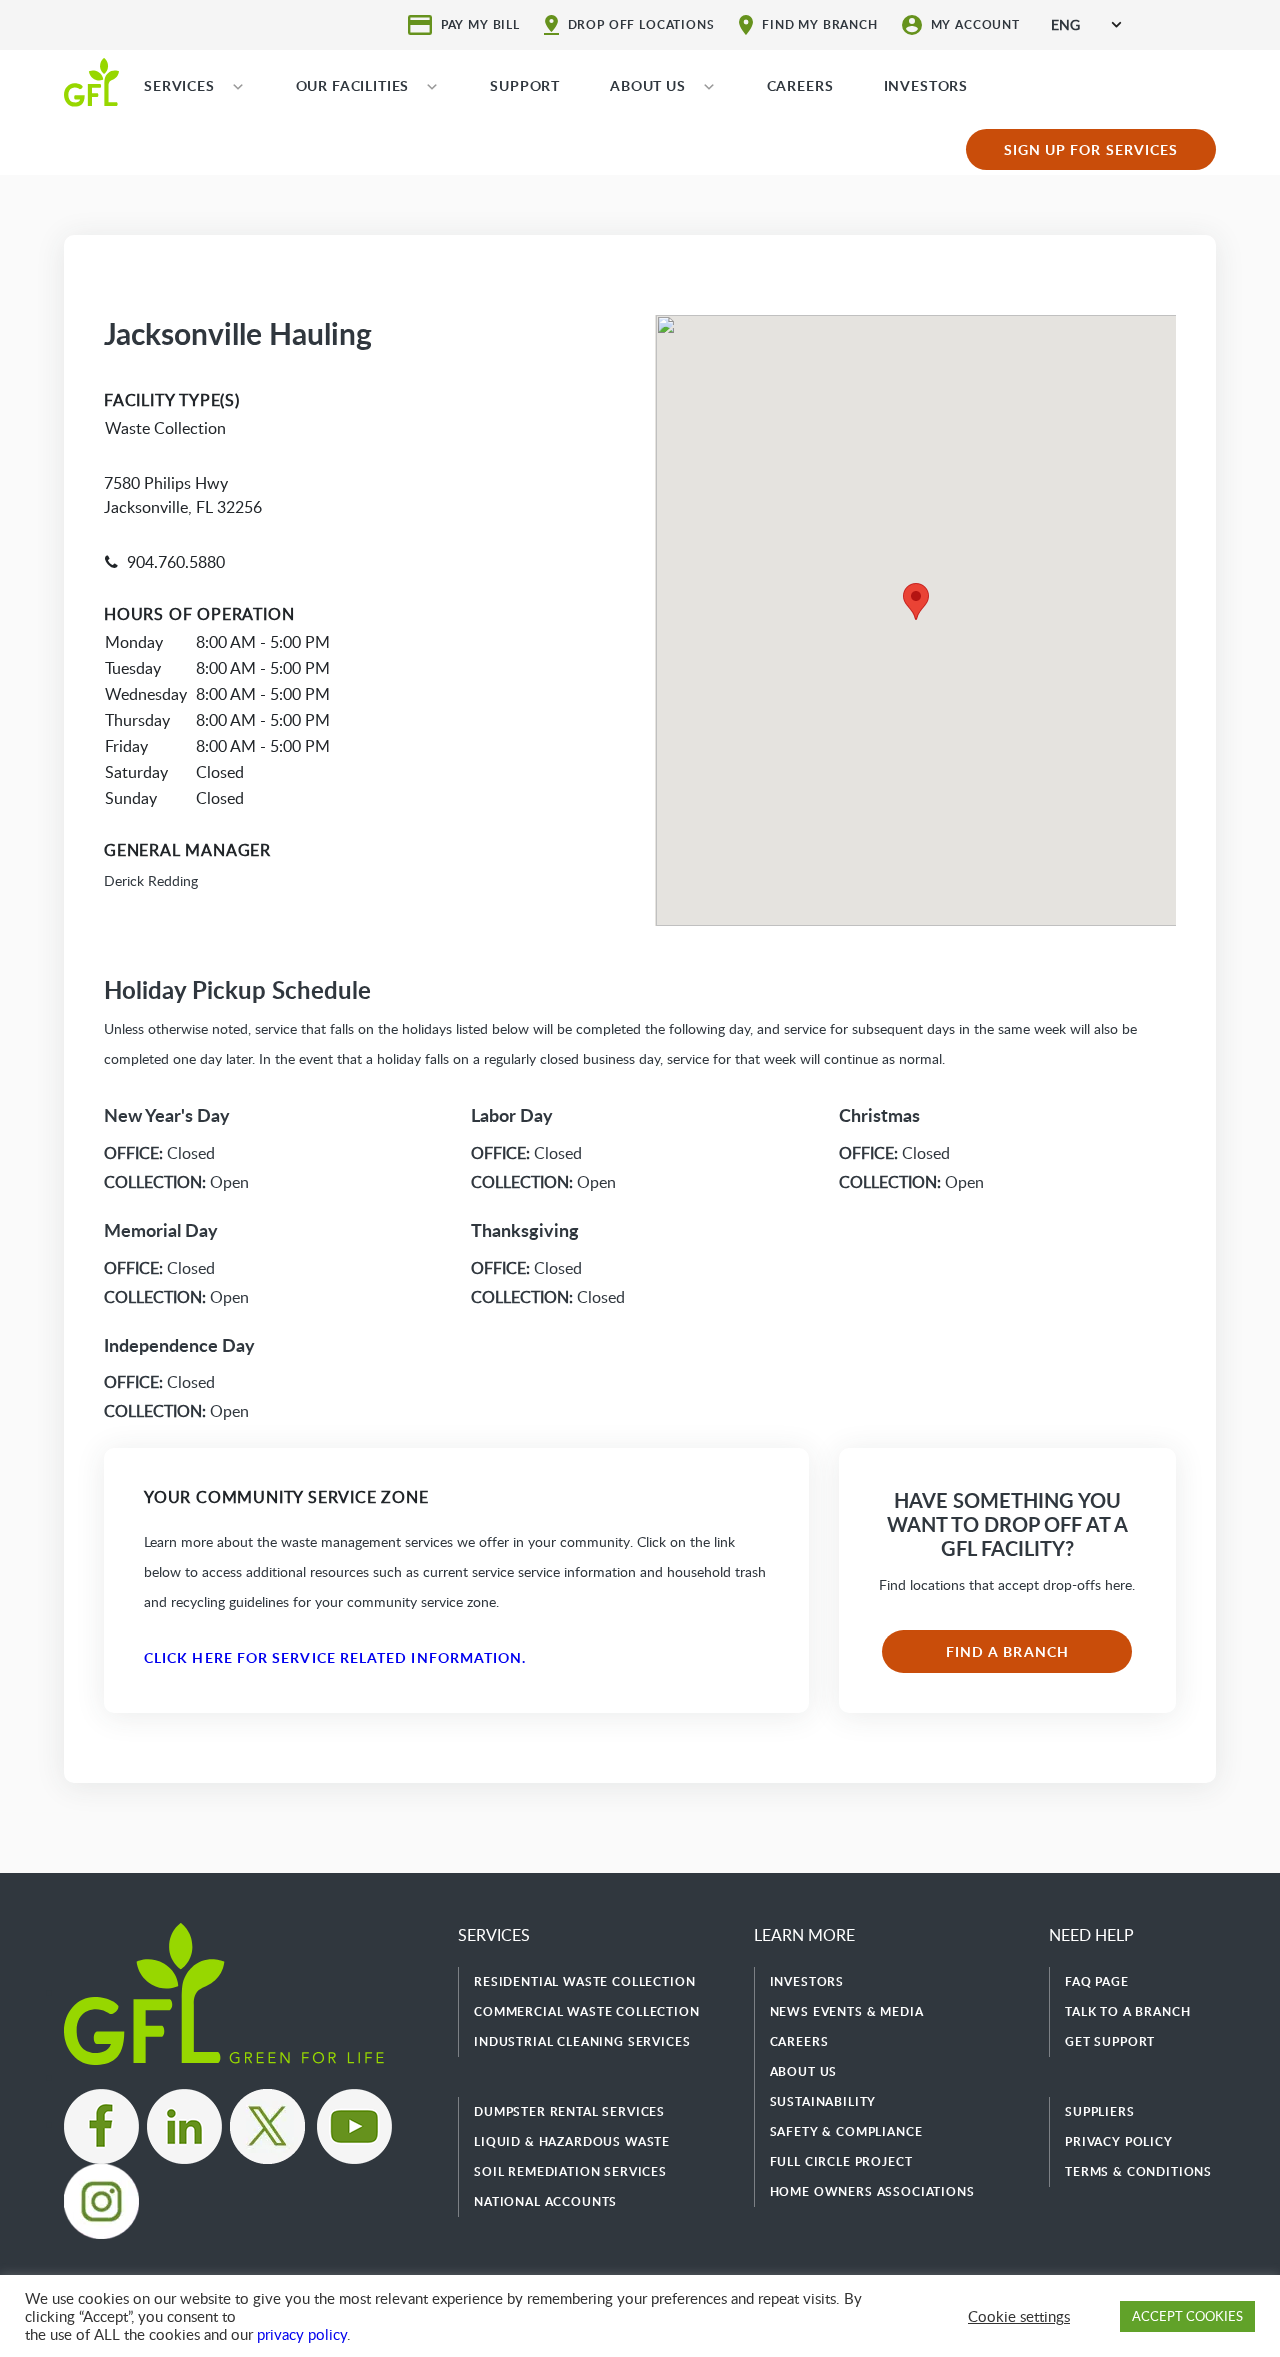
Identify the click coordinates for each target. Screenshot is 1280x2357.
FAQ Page (1097, 1981)
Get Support (1110, 2041)
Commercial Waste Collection (587, 2011)
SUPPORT (525, 85)
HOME (91, 81)
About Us (804, 2071)
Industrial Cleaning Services (582, 2041)
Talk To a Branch (1127, 2011)
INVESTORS (926, 85)
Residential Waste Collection (585, 1981)
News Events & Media (847, 2011)
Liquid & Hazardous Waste (572, 2141)
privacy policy (302, 2334)
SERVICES (179, 85)
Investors (807, 1981)
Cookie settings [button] (1019, 2316)
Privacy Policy (1119, 2141)
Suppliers (1100, 2111)
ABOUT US (648, 85)
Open (176, 1182)
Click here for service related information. (335, 1657)
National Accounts (545, 2201)
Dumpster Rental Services (569, 2111)
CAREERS (800, 85)
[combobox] (1086, 24)
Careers (799, 2041)
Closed (159, 1153)
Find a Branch (1007, 1651)
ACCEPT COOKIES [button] (1187, 2316)
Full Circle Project (841, 2161)
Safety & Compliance (846, 2131)
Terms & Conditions (1138, 2171)
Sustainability (823, 2101)
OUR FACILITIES (353, 85)
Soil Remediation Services (570, 2171)
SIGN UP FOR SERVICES (1091, 149)
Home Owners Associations (872, 2191)
